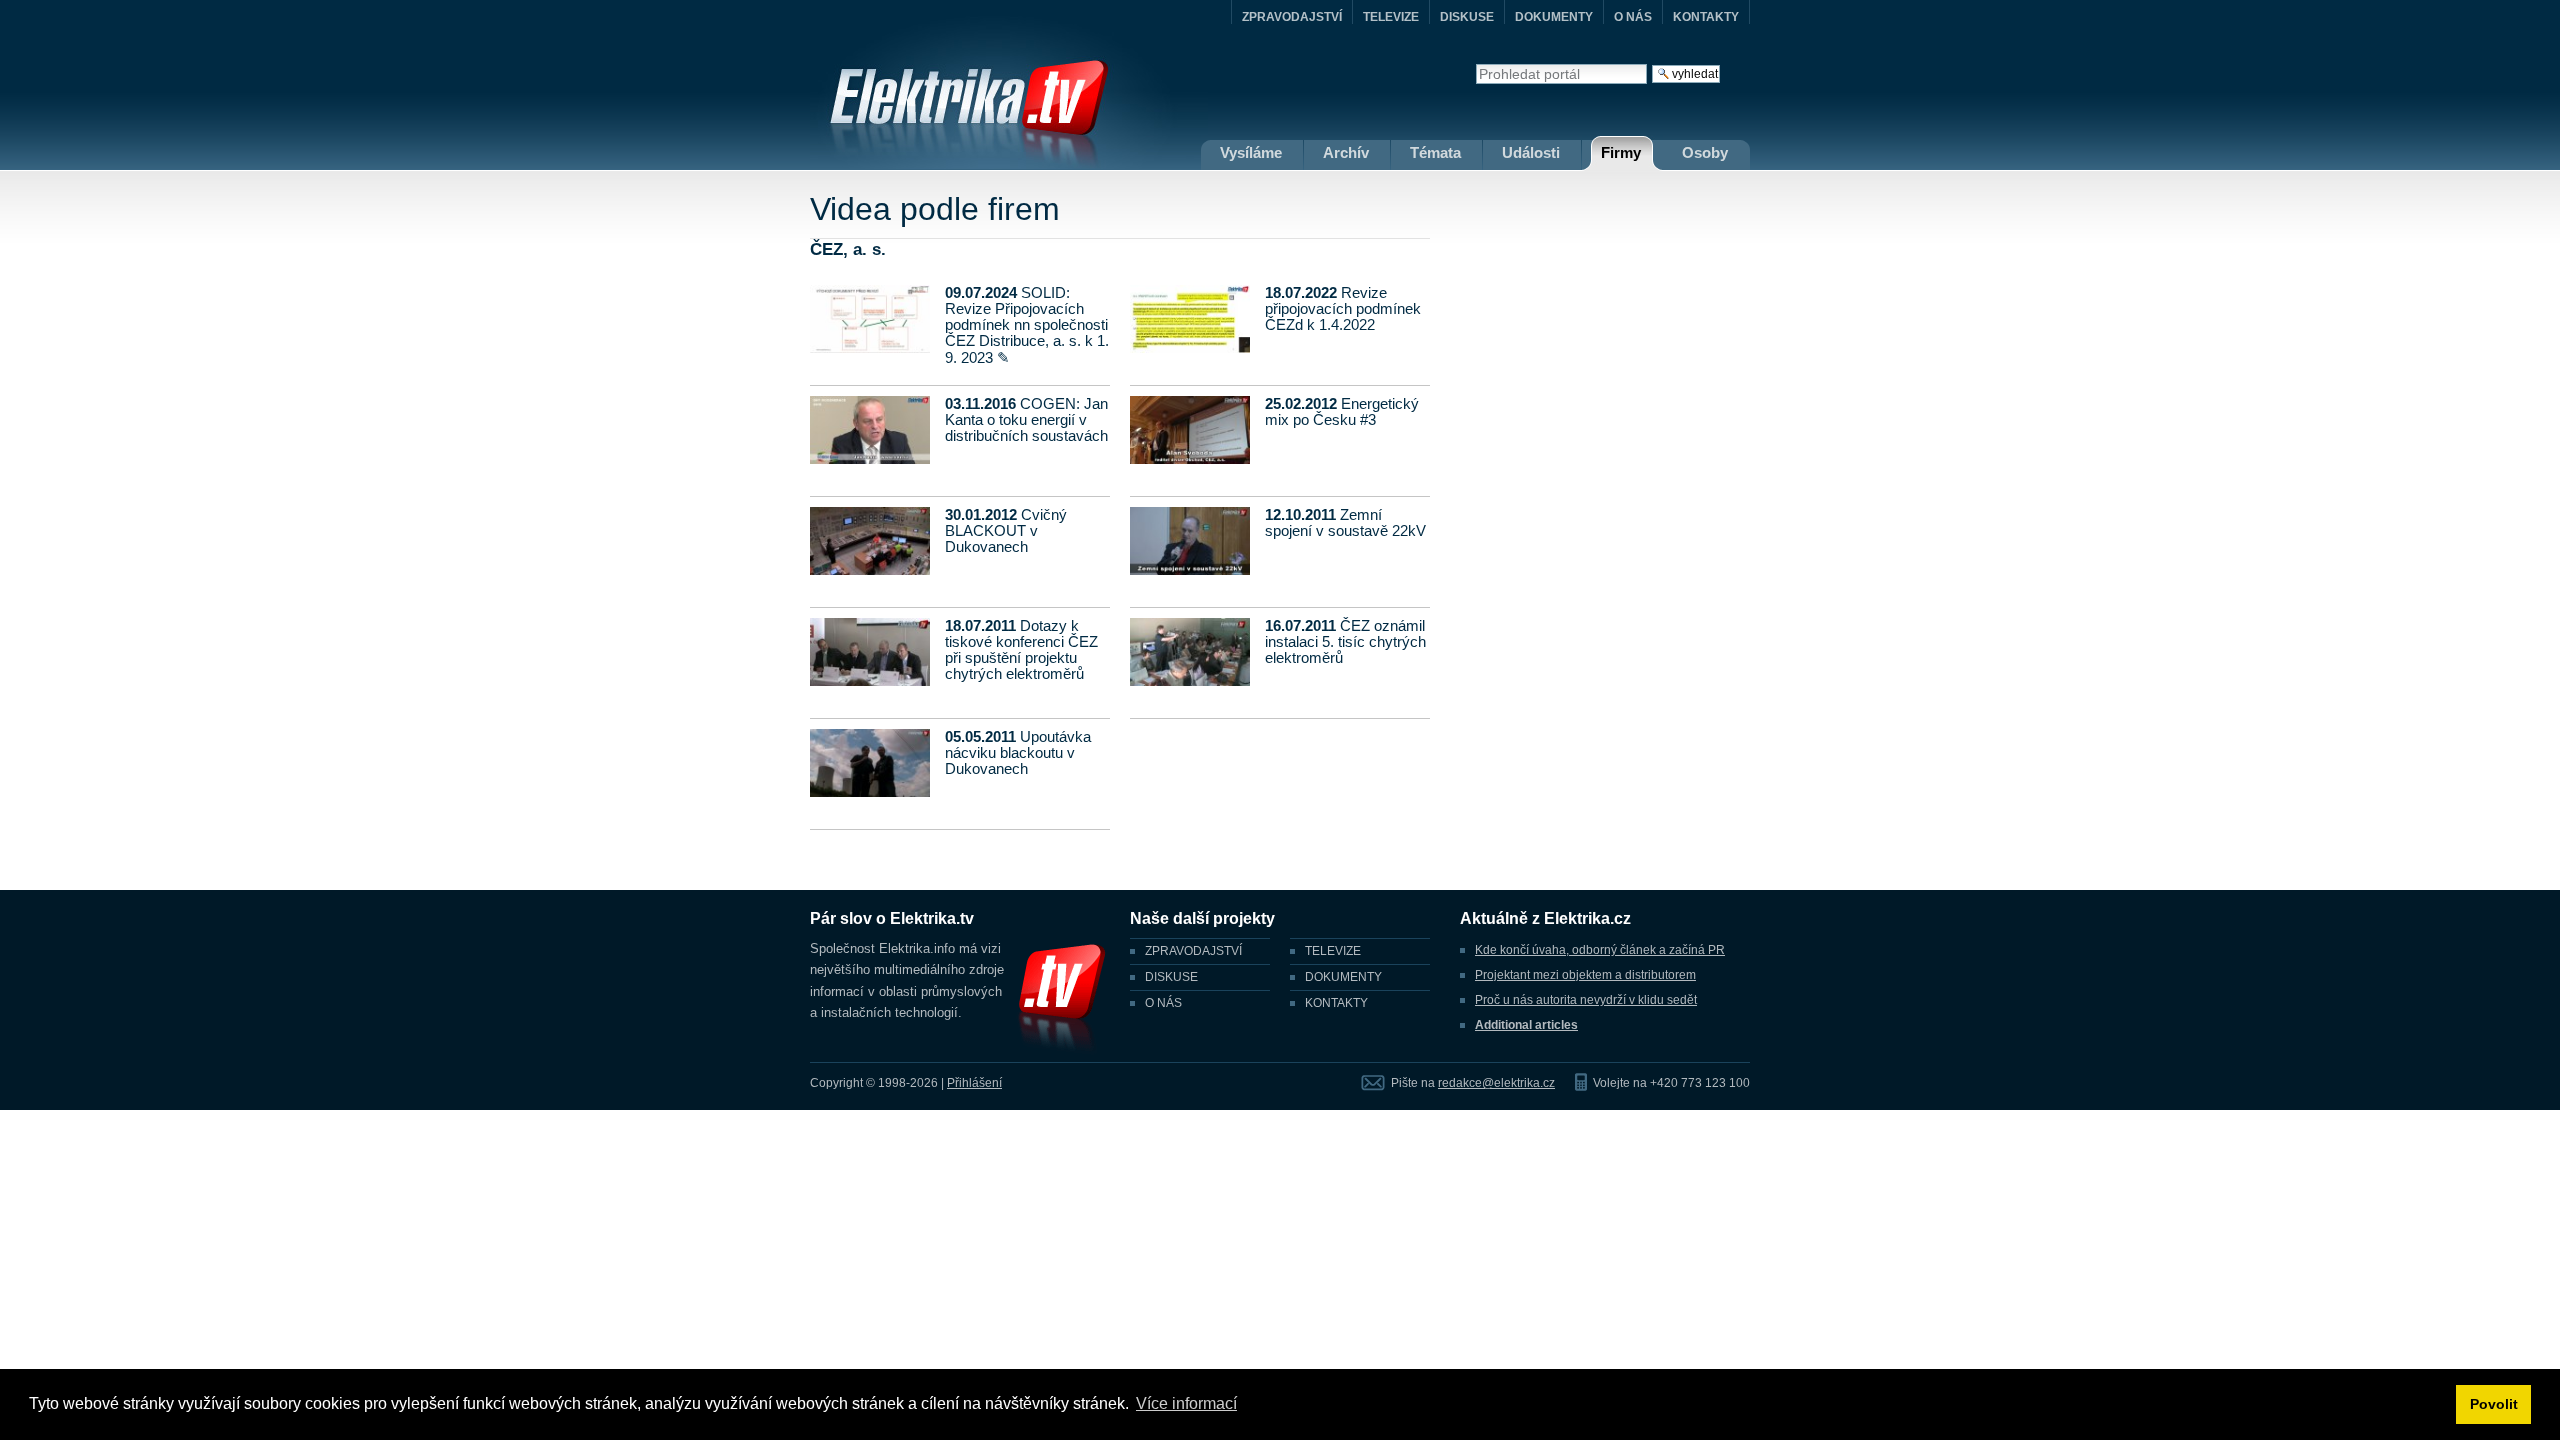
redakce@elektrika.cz (1496, 1083)
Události (1531, 152)
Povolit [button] (2494, 1404)
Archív (1346, 152)
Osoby (1705, 152)
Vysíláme (1251, 152)
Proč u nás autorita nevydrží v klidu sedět (1586, 1000)
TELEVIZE (1391, 17)
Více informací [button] (1186, 1403)
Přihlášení (974, 1083)
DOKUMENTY (1554, 17)
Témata (1435, 152)
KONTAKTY (1706, 17)
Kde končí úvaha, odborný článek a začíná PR (1600, 950)
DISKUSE (1467, 17)
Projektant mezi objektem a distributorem (1585, 975)
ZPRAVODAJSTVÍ (1292, 17)
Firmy (1621, 152)
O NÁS (1633, 17)
